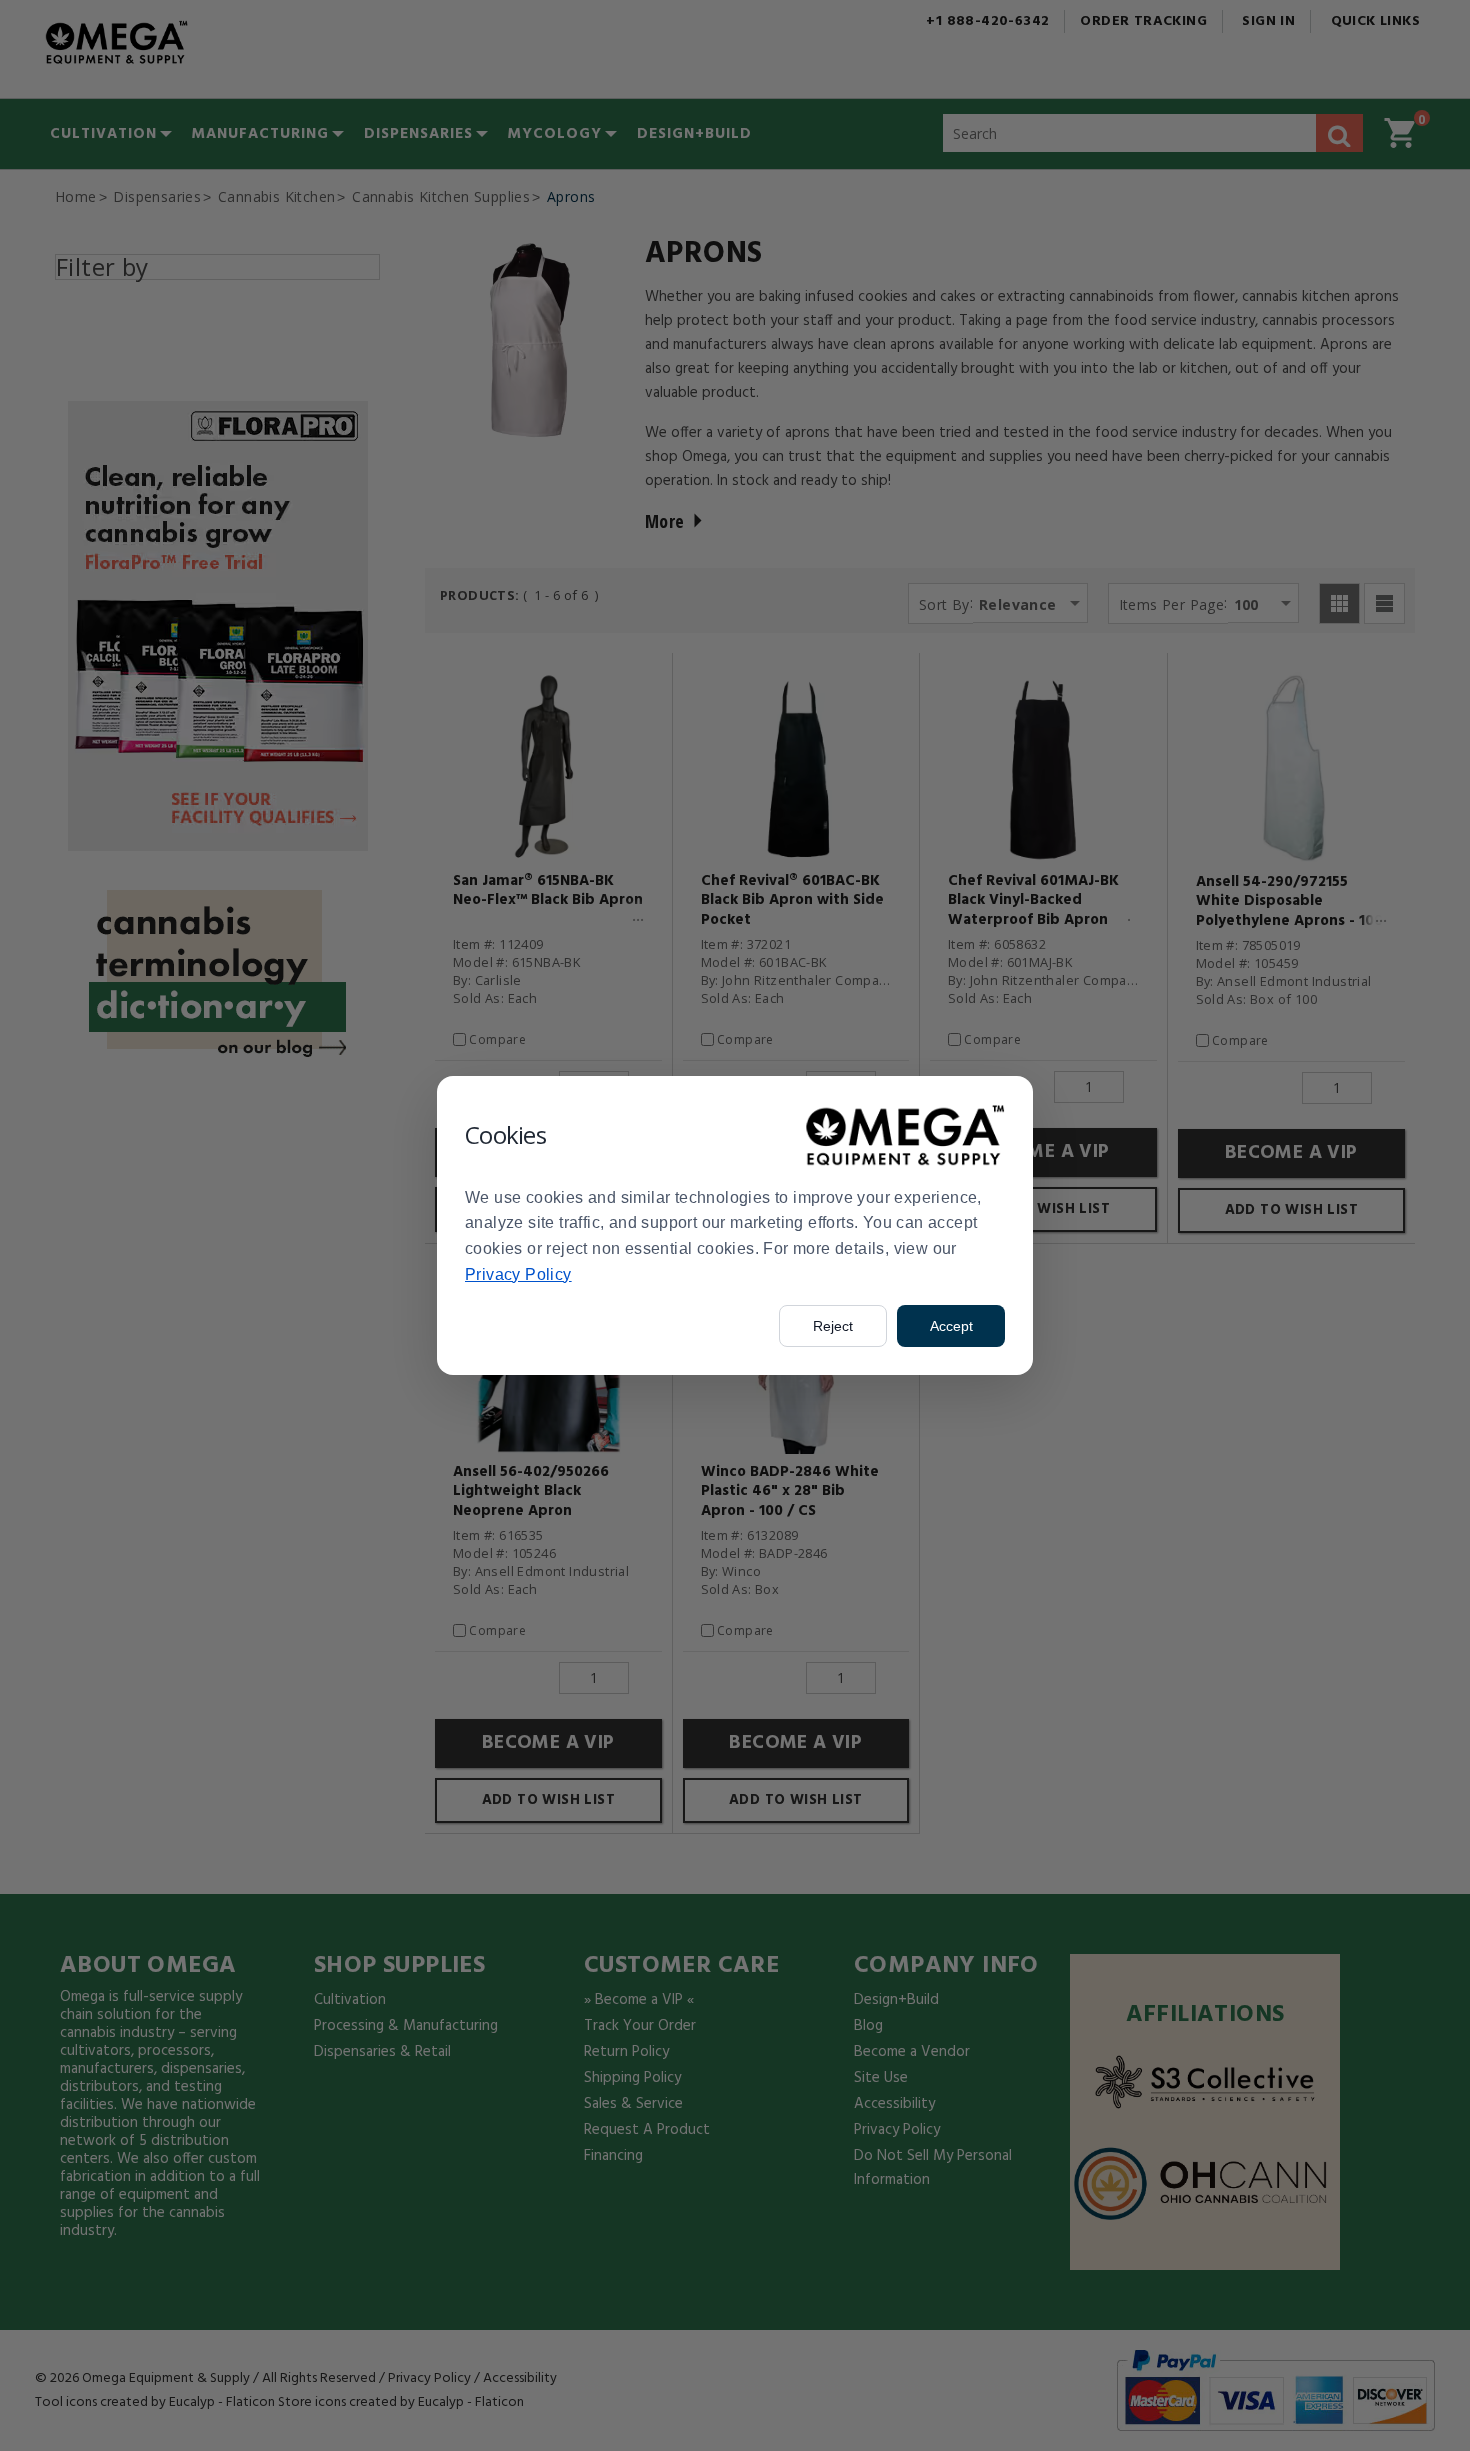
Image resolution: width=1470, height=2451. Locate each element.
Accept (951, 1326)
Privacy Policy (518, 1274)
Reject (833, 1326)
